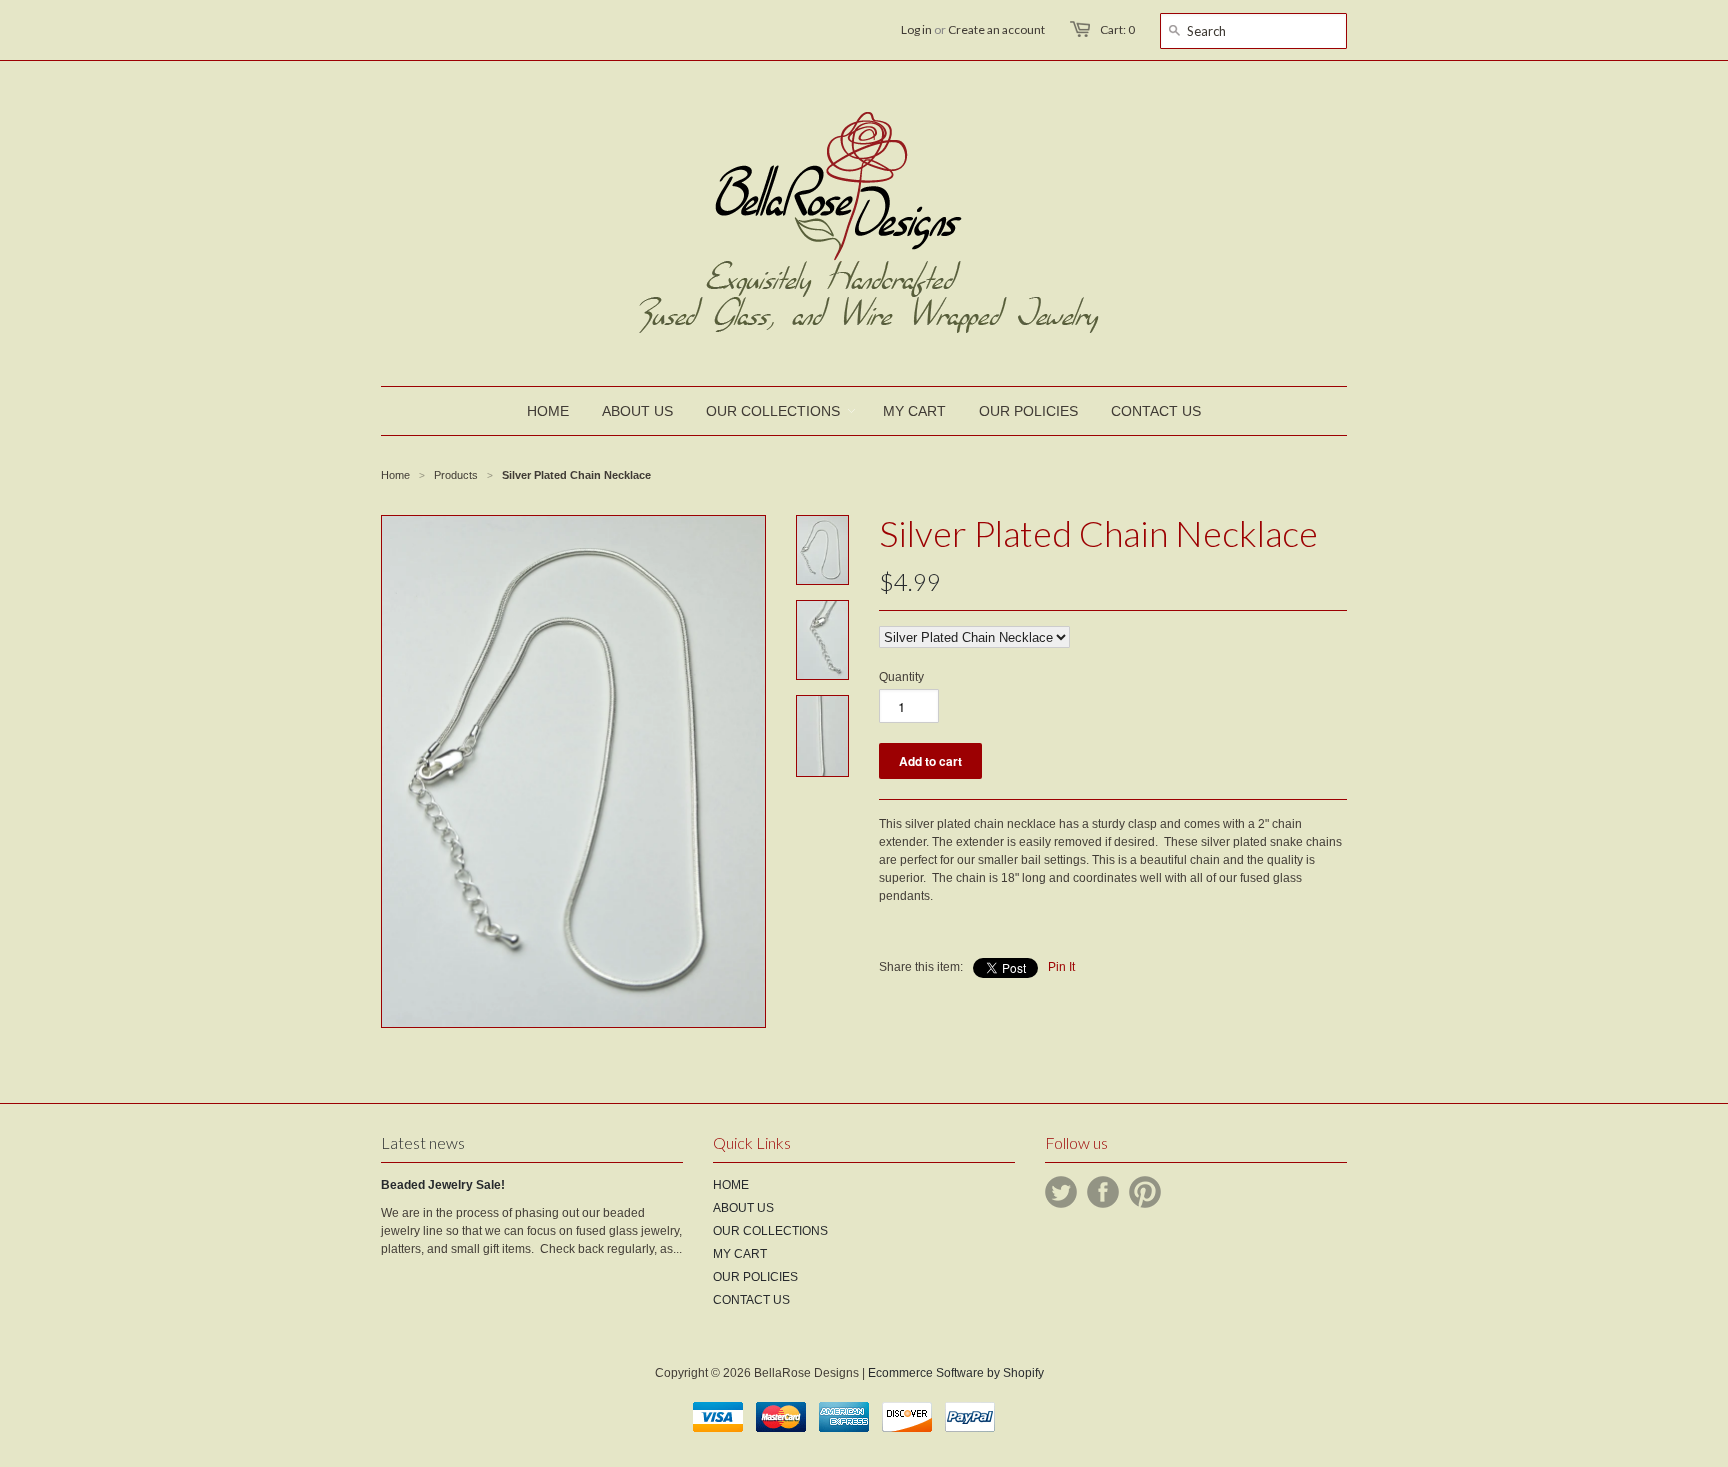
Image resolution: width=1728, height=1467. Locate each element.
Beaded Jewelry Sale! (443, 1185)
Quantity (901, 677)
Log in (916, 29)
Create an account (996, 29)
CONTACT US (751, 1300)
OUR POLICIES (755, 1277)
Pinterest (1145, 1192)
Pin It (1061, 967)
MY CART (740, 1254)
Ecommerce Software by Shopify (956, 1373)
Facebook (1103, 1192)
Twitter (1061, 1192)
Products (456, 475)
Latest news (423, 1142)
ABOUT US (743, 1208)
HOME (731, 1185)
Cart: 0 (1117, 29)
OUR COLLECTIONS (770, 1231)
